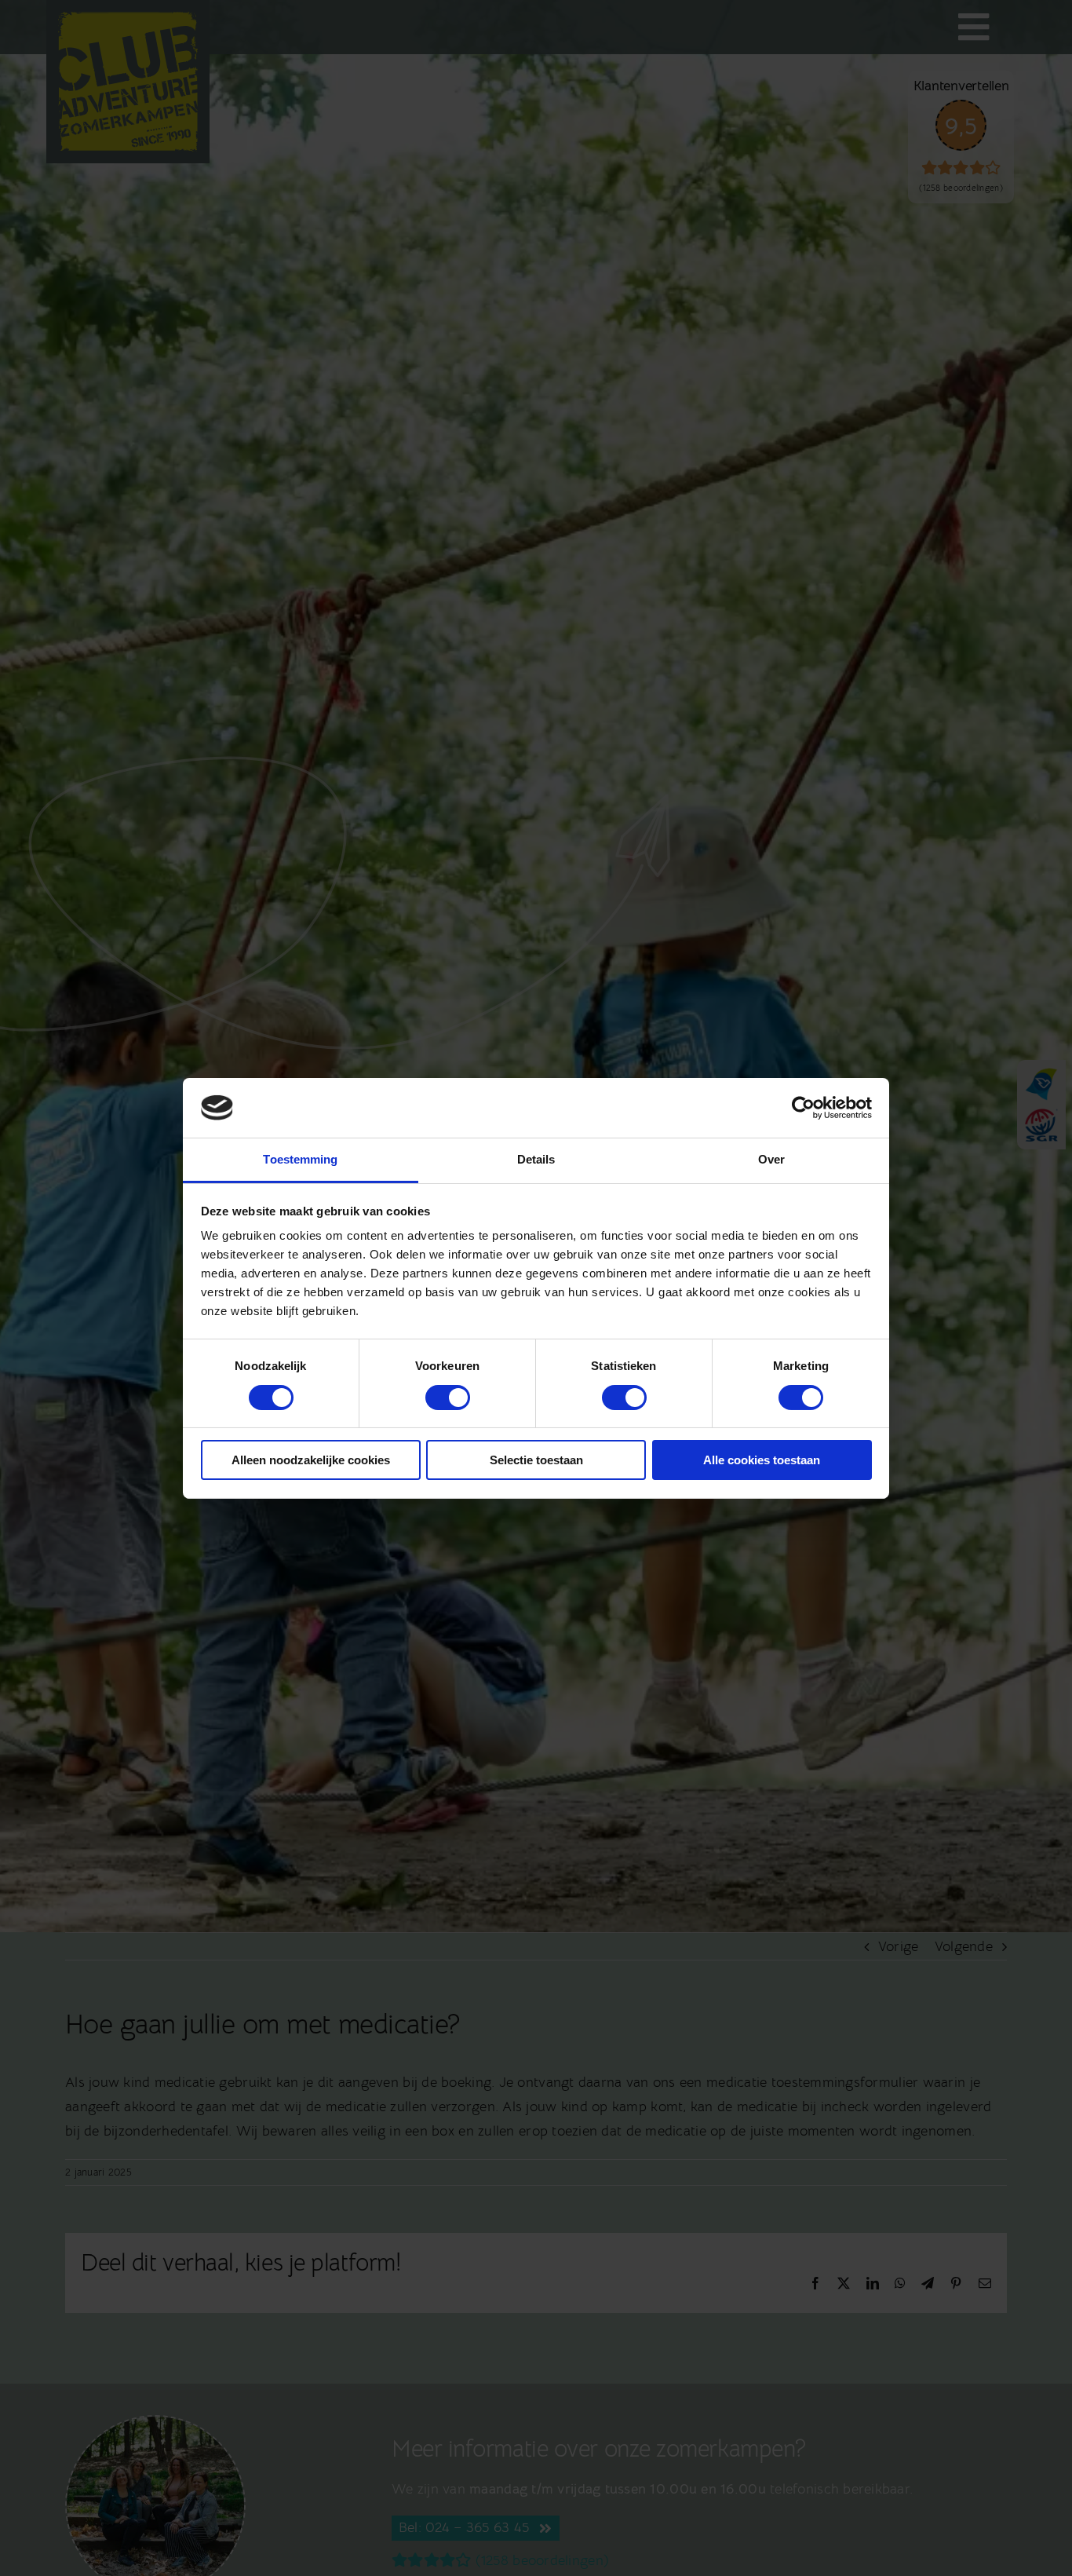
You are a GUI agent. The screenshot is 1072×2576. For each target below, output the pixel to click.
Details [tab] (536, 1159)
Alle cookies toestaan (762, 1460)
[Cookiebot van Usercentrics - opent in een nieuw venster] (803, 1108)
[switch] (448, 1398)
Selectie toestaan (536, 1460)
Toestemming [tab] (300, 1159)
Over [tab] (771, 1159)
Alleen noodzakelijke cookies (311, 1460)
